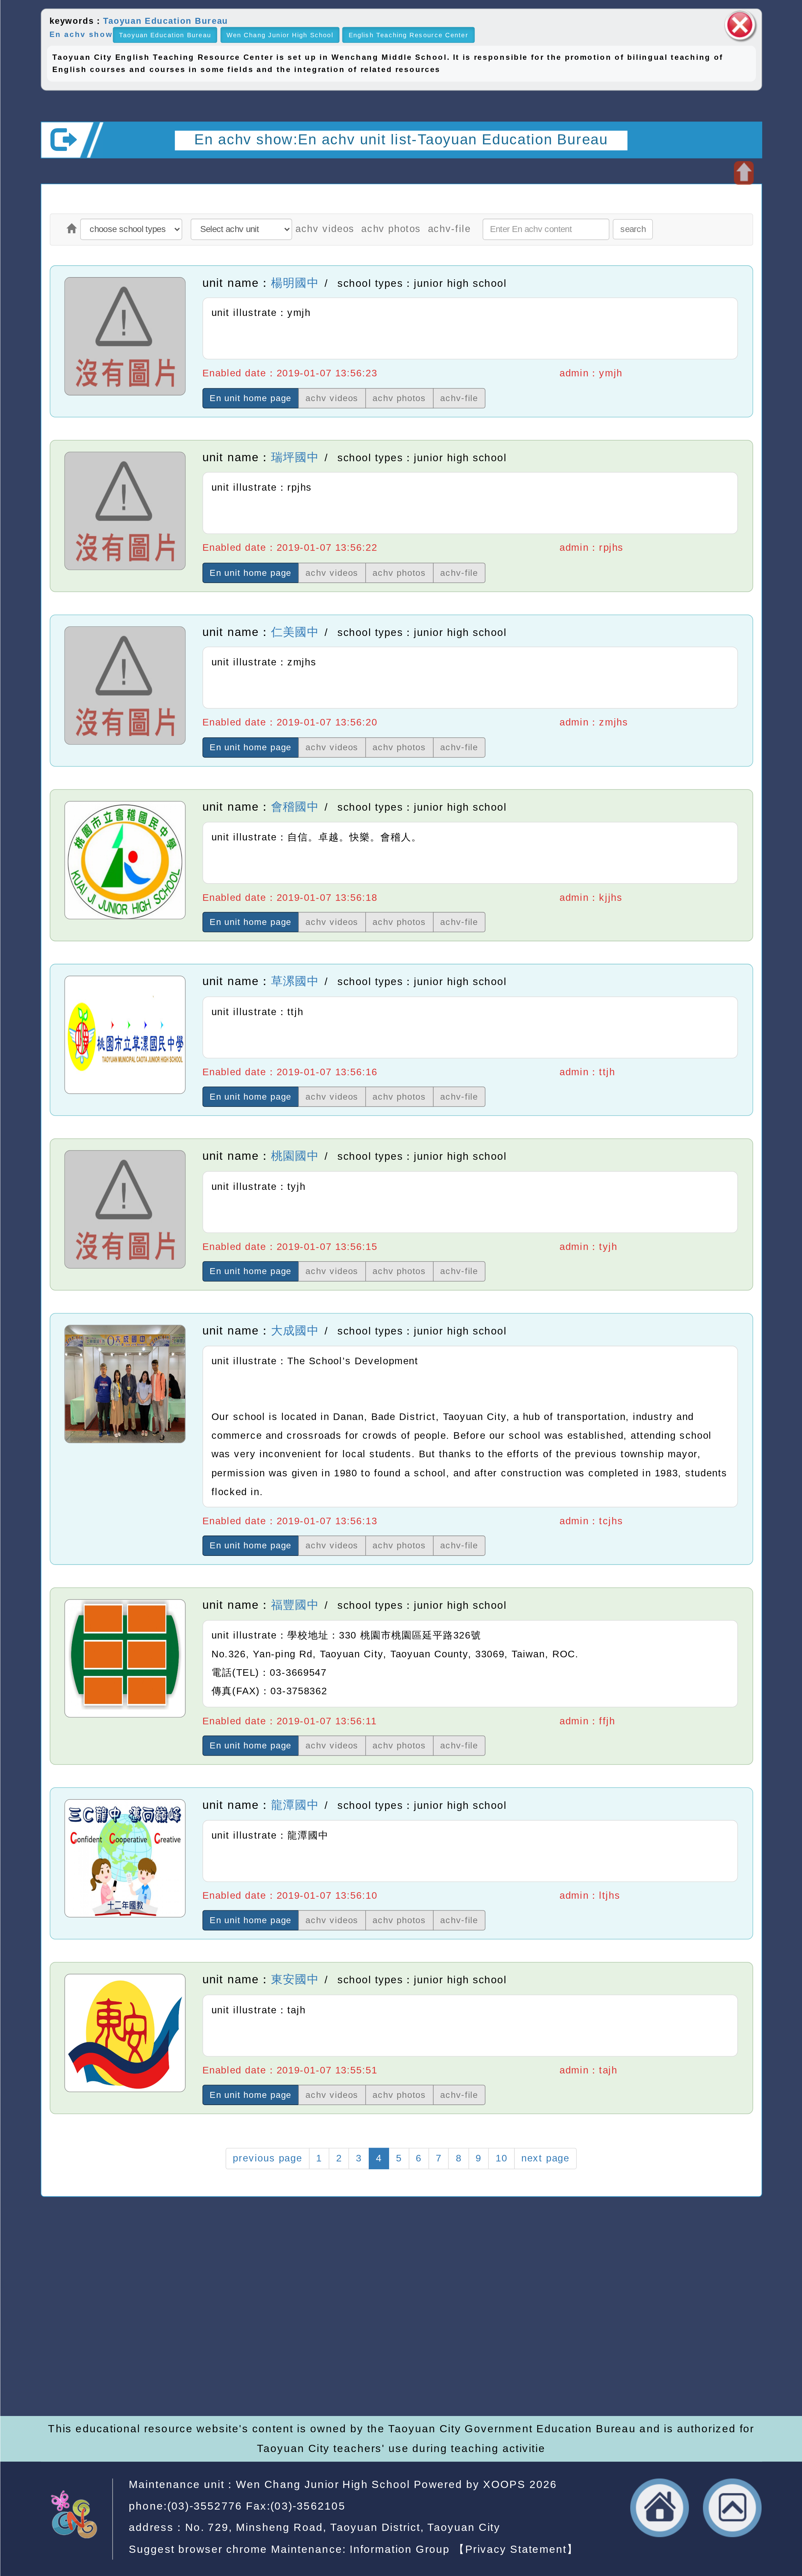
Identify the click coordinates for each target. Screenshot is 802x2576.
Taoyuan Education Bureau (166, 21)
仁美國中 (295, 632)
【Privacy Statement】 (516, 2549)
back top (732, 2508)
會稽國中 (295, 807)
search (633, 229)
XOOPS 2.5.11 (291, 2341)
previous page (267, 2158)
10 (501, 2158)
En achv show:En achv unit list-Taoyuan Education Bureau (401, 139)
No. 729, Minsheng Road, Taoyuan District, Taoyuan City (342, 2527)
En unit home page (250, 398)
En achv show (81, 34)
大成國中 (295, 1330)
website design (240, 2359)
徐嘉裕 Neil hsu (349, 2377)
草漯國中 (295, 981)
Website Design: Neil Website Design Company (85, 2343)
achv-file (449, 229)
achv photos (391, 229)
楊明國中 (295, 283)
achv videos (325, 229)
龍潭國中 (295, 1805)
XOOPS (504, 2485)
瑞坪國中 (295, 457)
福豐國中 (295, 1605)
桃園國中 (295, 1156)
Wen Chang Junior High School (280, 35)
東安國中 (295, 1980)
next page (545, 2158)
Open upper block (743, 173)
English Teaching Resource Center (408, 35)
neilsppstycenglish (313, 2305)
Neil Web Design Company (377, 2359)
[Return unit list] (72, 229)
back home (660, 2508)
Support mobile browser (613, 2323)
